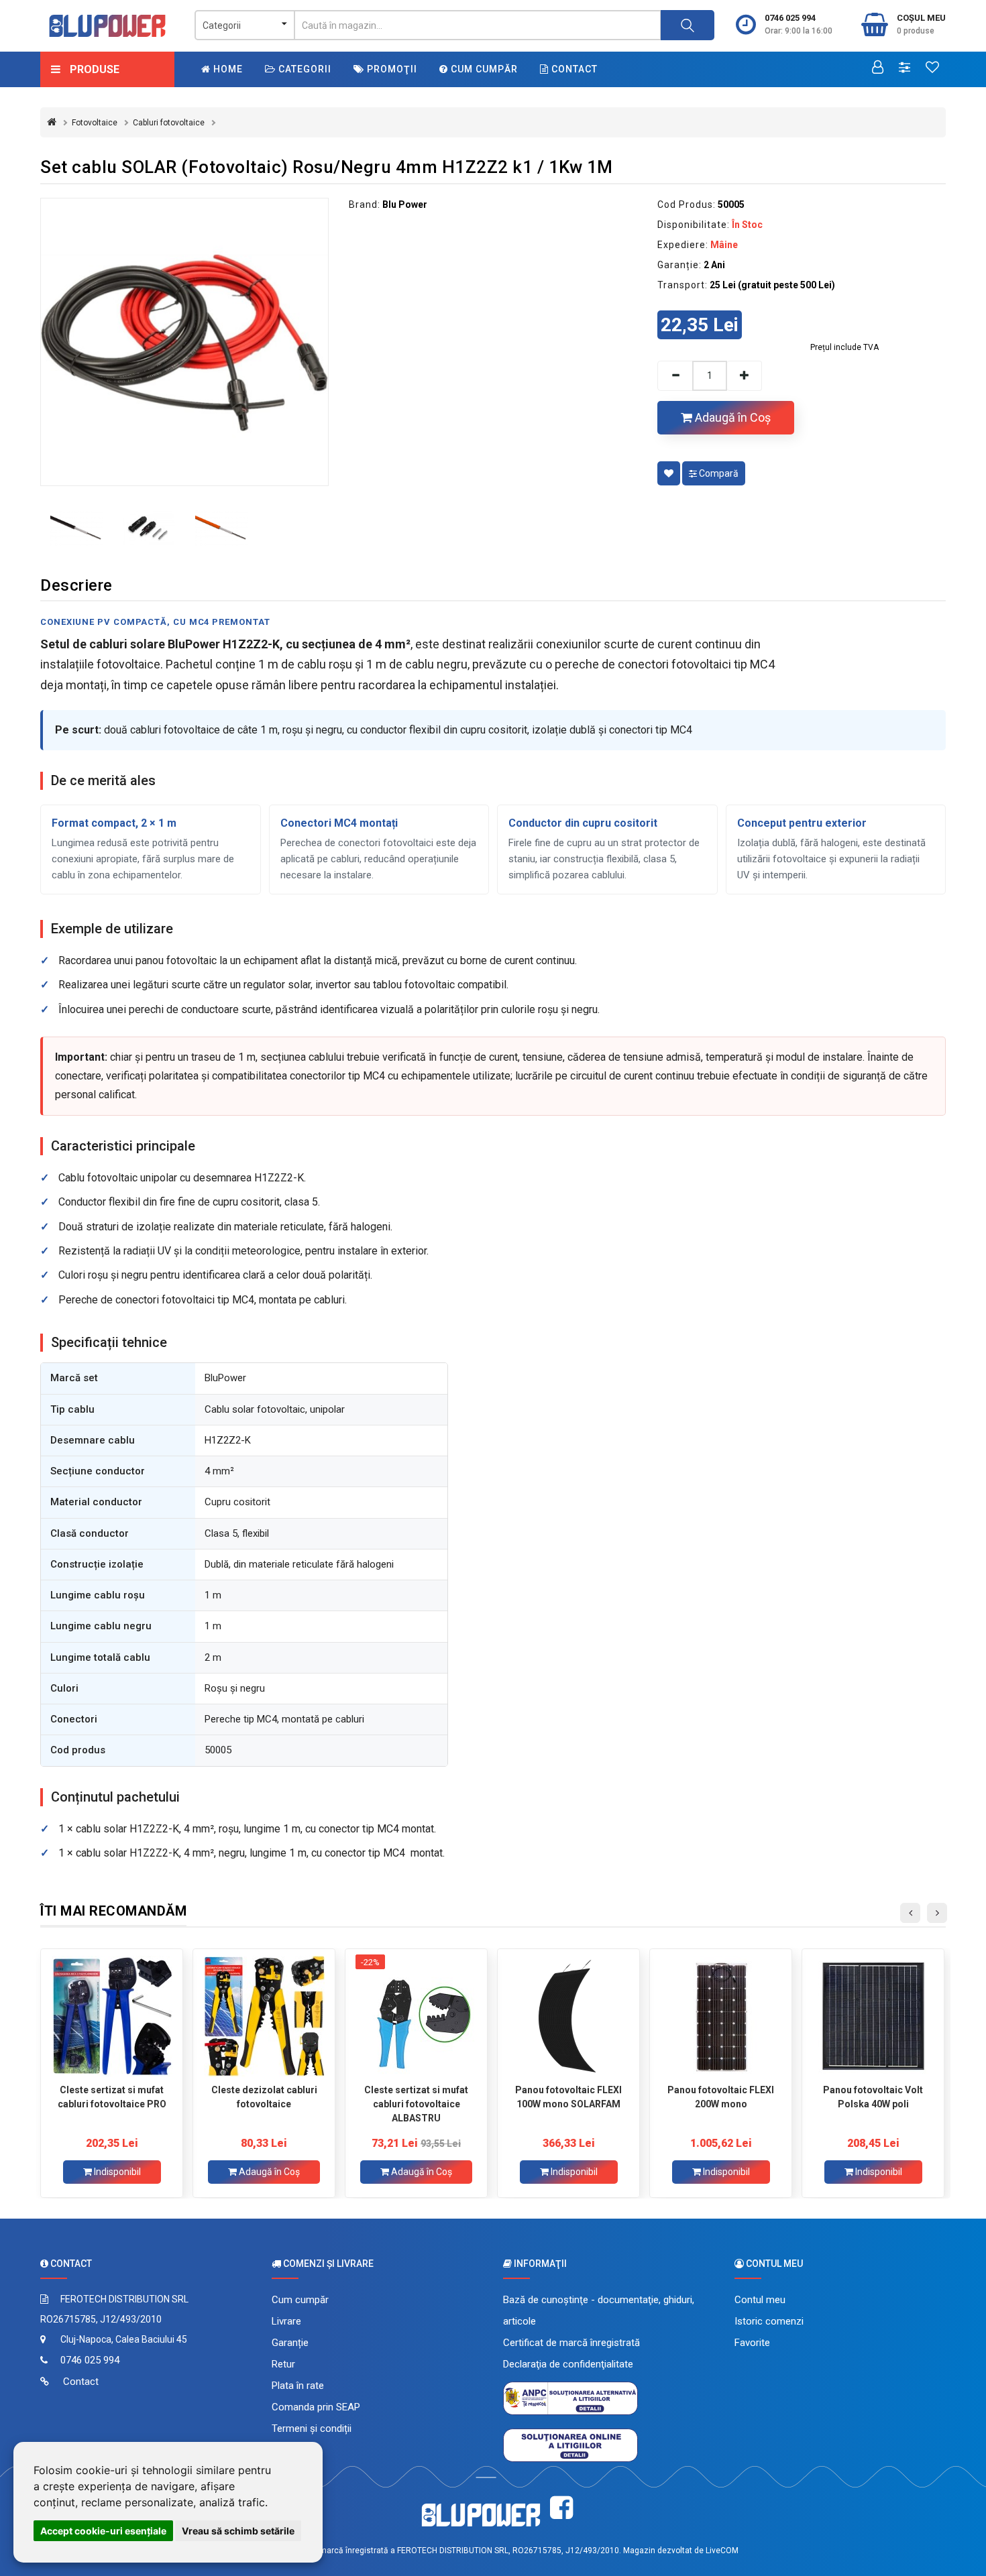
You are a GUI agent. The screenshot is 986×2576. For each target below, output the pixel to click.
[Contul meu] (878, 68)
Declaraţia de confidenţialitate (568, 2364)
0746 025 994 (790, 18)
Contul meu (760, 2300)
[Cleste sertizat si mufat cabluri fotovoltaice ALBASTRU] (416, 2016)
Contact (573, 69)
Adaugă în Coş (731, 417)
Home (227, 69)
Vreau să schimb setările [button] (238, 2531)
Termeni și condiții (312, 2428)
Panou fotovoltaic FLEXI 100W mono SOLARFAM (568, 2097)
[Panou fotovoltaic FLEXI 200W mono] (721, 2016)
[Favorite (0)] (932, 68)
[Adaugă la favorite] (669, 473)
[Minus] (675, 376)
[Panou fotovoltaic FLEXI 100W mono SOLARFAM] (568, 2016)
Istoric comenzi (769, 2321)
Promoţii (391, 69)
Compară (718, 473)
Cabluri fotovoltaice (169, 123)
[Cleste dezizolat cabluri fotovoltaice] (264, 2016)
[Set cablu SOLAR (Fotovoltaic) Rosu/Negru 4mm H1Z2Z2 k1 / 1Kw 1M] (184, 342)
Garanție (290, 2343)
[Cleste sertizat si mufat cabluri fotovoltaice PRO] (112, 2016)
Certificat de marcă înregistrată (571, 2343)
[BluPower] (107, 26)
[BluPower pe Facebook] (561, 2508)
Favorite (752, 2343)
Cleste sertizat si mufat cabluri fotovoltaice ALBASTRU (416, 2104)
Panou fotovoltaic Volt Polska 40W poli (873, 2097)
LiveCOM (722, 2551)
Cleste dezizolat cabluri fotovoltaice (264, 2097)
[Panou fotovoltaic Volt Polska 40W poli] (873, 2016)
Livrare (286, 2321)
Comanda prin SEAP (316, 2407)
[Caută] (688, 25)
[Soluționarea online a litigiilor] (570, 2445)
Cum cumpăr (483, 69)
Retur (283, 2364)
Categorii (304, 69)
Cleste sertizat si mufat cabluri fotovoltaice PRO (112, 2097)
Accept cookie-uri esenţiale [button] (103, 2531)
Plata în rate (298, 2386)
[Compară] (905, 68)
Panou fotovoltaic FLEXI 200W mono (721, 2097)
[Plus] (745, 376)
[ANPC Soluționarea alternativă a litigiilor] (570, 2398)
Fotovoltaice (95, 123)
